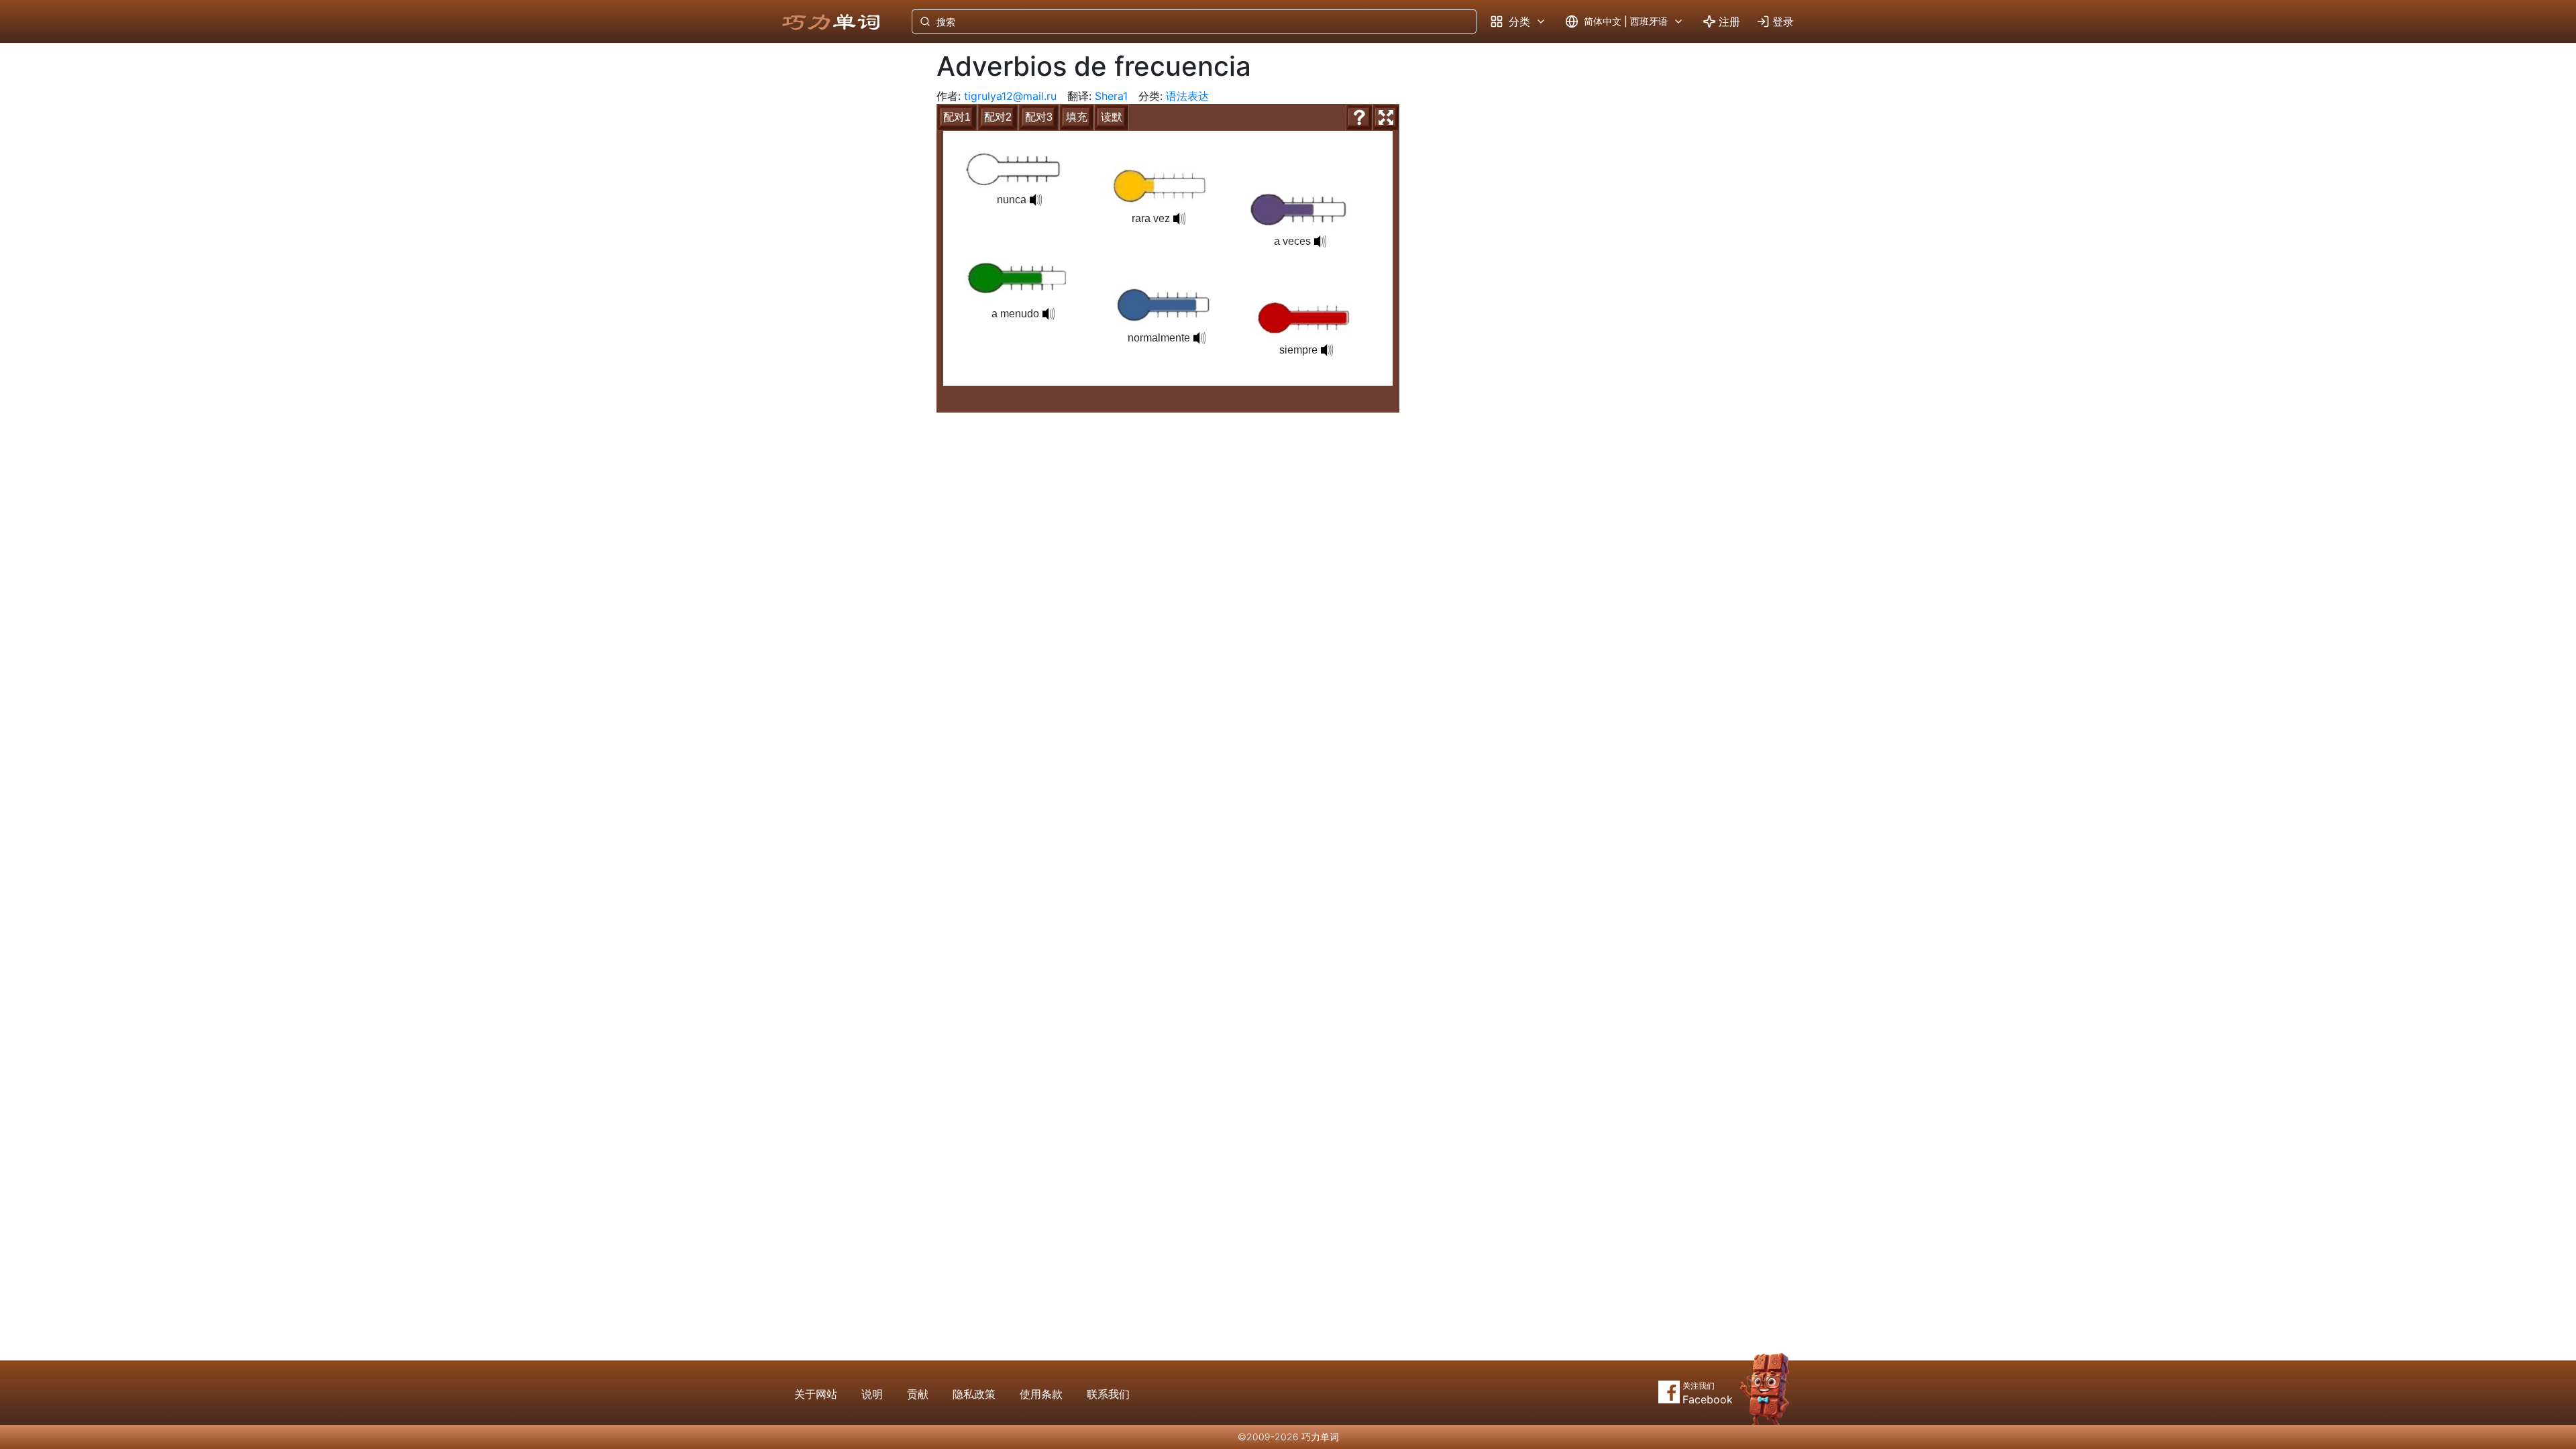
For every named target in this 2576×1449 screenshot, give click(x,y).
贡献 (918, 1394)
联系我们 (1108, 1394)
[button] (1199, 338)
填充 (1077, 117)
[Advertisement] (844, 265)
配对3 (1039, 117)
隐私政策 (974, 1394)
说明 (872, 1394)
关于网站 (816, 1394)
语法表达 (1187, 96)
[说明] (1359, 117)
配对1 (957, 117)
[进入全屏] (1386, 117)
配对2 (998, 117)
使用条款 (1041, 1394)
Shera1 (1111, 96)
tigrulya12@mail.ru (1010, 96)
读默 (1112, 117)
